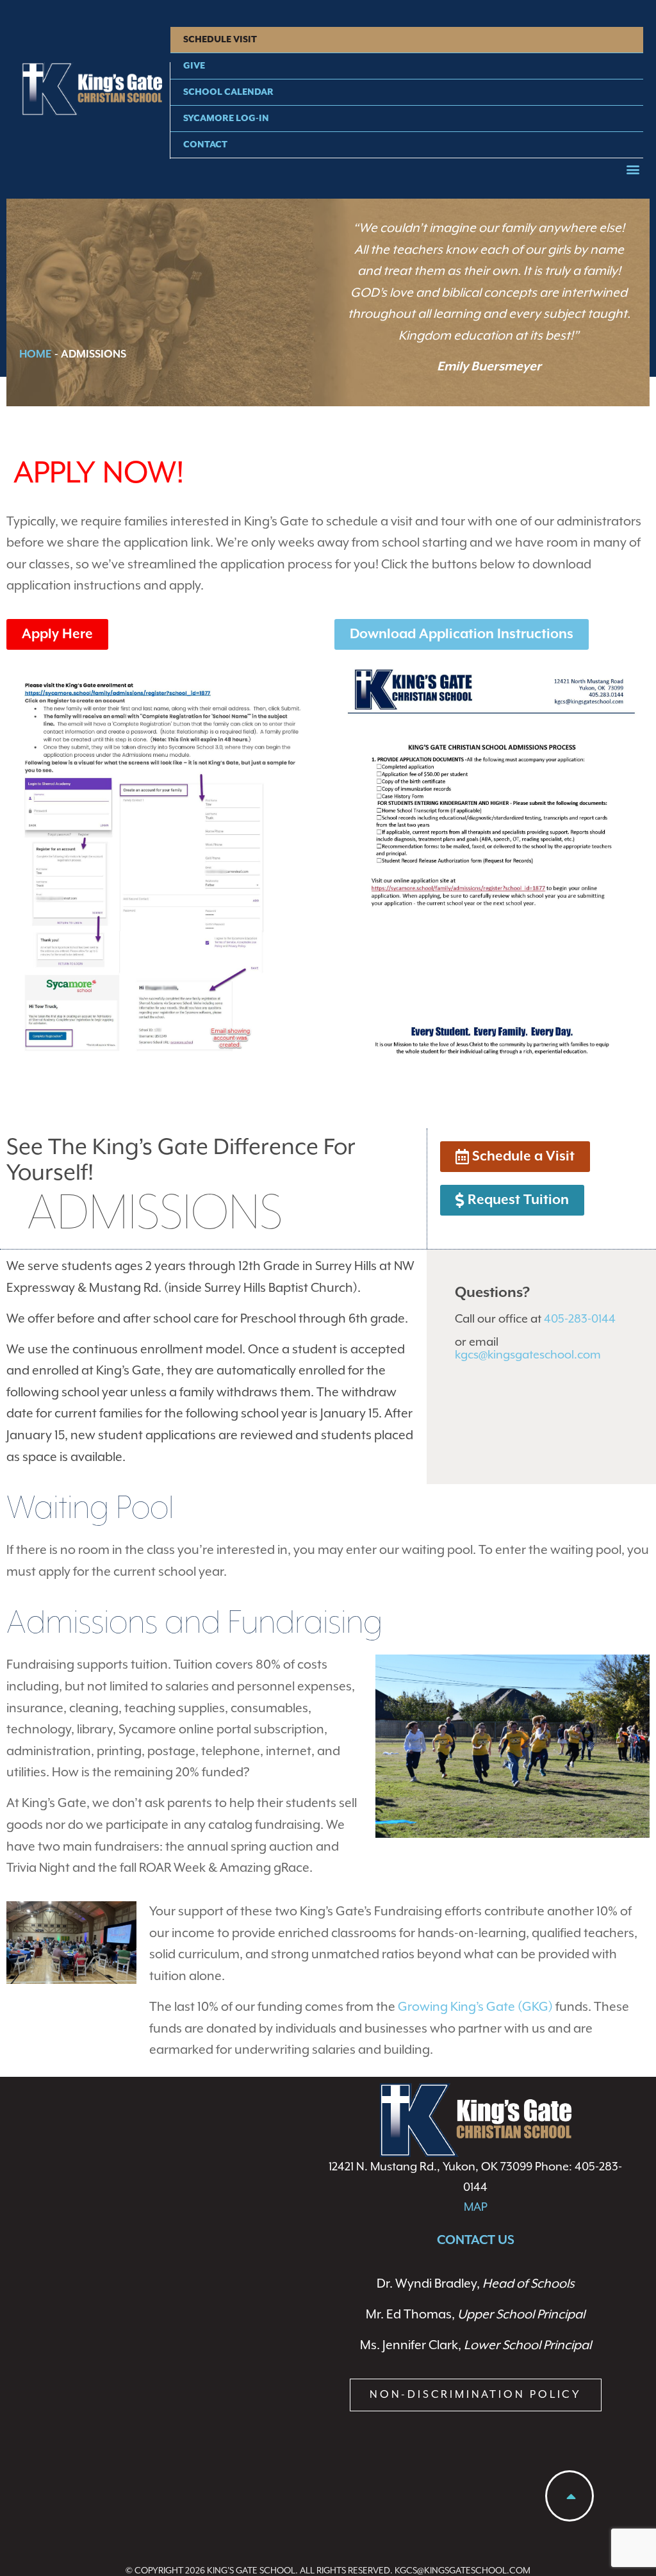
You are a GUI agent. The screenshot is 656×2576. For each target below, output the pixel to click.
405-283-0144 (580, 1319)
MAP (476, 2207)
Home (36, 355)
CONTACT (205, 145)
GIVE (194, 66)
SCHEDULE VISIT (220, 40)
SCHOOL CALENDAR (228, 92)
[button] (633, 169)
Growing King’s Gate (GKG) (475, 2007)
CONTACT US (476, 2241)
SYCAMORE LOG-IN (226, 119)
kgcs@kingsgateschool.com (528, 1355)
